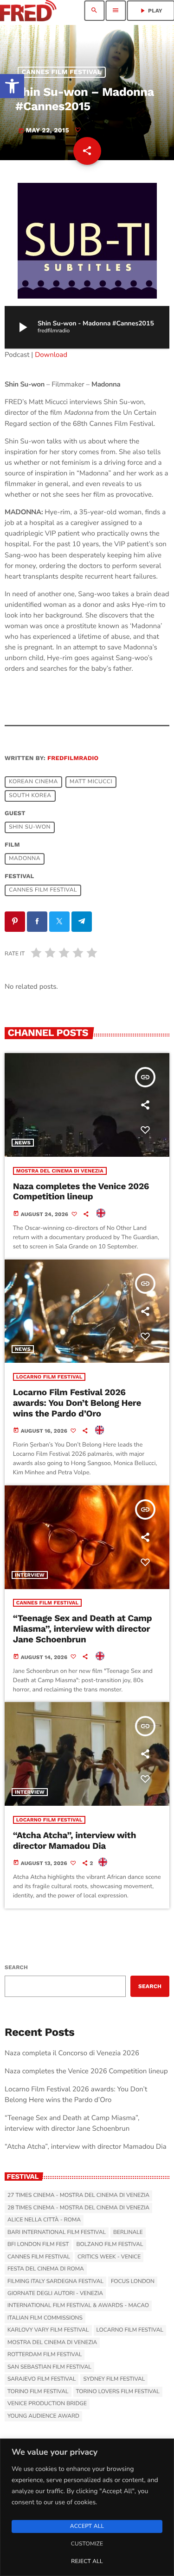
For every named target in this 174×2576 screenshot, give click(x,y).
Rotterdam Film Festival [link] (45, 2355)
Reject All (87, 2562)
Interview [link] (30, 1575)
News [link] (23, 1143)
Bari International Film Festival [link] (57, 2233)
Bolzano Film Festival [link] (110, 2245)
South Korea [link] (30, 796)
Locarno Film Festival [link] (49, 1377)
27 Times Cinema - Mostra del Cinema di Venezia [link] (78, 2196)
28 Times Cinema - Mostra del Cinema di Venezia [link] (78, 2208)
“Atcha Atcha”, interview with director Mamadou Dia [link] (74, 1840)
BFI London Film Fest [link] (38, 2245)
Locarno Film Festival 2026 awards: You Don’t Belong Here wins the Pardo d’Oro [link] (77, 1403)
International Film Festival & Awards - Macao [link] (78, 2306)
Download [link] (51, 355)
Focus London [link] (133, 2282)
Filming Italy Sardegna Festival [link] (55, 2282)
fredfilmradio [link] (73, 758)
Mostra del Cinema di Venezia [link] (60, 1171)
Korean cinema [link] (33, 782)
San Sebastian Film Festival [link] (49, 2367)
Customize (87, 2544)
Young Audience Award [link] (43, 2416)
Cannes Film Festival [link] (62, 72)
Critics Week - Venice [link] (109, 2257)
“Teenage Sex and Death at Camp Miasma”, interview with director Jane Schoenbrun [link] (83, 1629)
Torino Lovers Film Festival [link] (118, 2392)
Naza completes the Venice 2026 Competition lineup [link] (81, 1191)
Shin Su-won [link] (30, 828)
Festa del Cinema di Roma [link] (46, 2269)
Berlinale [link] (128, 2233)
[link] (12, 86)
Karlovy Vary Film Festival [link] (48, 2330)
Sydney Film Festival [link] (114, 2379)
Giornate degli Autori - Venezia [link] (55, 2294)
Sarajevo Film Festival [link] (42, 2379)
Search (16, 1967)
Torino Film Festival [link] (38, 2392)
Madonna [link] (25, 859)
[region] (87, 2507)
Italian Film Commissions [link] (45, 2318)
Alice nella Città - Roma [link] (44, 2220)
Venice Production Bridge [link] (47, 2404)
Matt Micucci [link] (91, 782)
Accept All (87, 2526)
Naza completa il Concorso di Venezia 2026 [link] (72, 2053)
